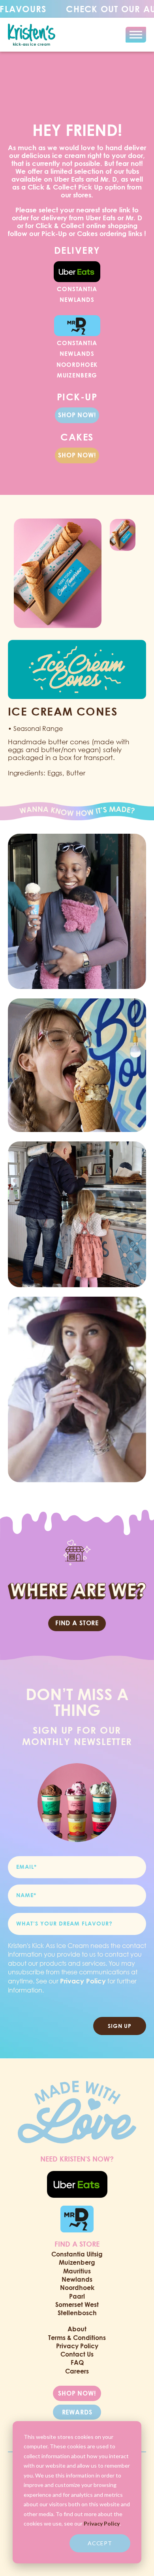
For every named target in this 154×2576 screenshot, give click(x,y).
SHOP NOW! (77, 415)
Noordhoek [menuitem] (77, 2288)
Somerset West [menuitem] (77, 2305)
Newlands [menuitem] (77, 2279)
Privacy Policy (102, 2523)
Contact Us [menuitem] (77, 2354)
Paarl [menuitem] (77, 2296)
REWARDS (77, 2412)
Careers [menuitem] (77, 2371)
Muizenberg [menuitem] (77, 2262)
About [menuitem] (77, 2329)
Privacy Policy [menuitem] (77, 2346)
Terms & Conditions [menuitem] (77, 2338)
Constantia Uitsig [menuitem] (77, 2254)
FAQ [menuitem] (77, 2362)
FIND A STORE (77, 1623)
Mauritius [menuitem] (77, 2271)
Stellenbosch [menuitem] (77, 2313)
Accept (100, 2543)
